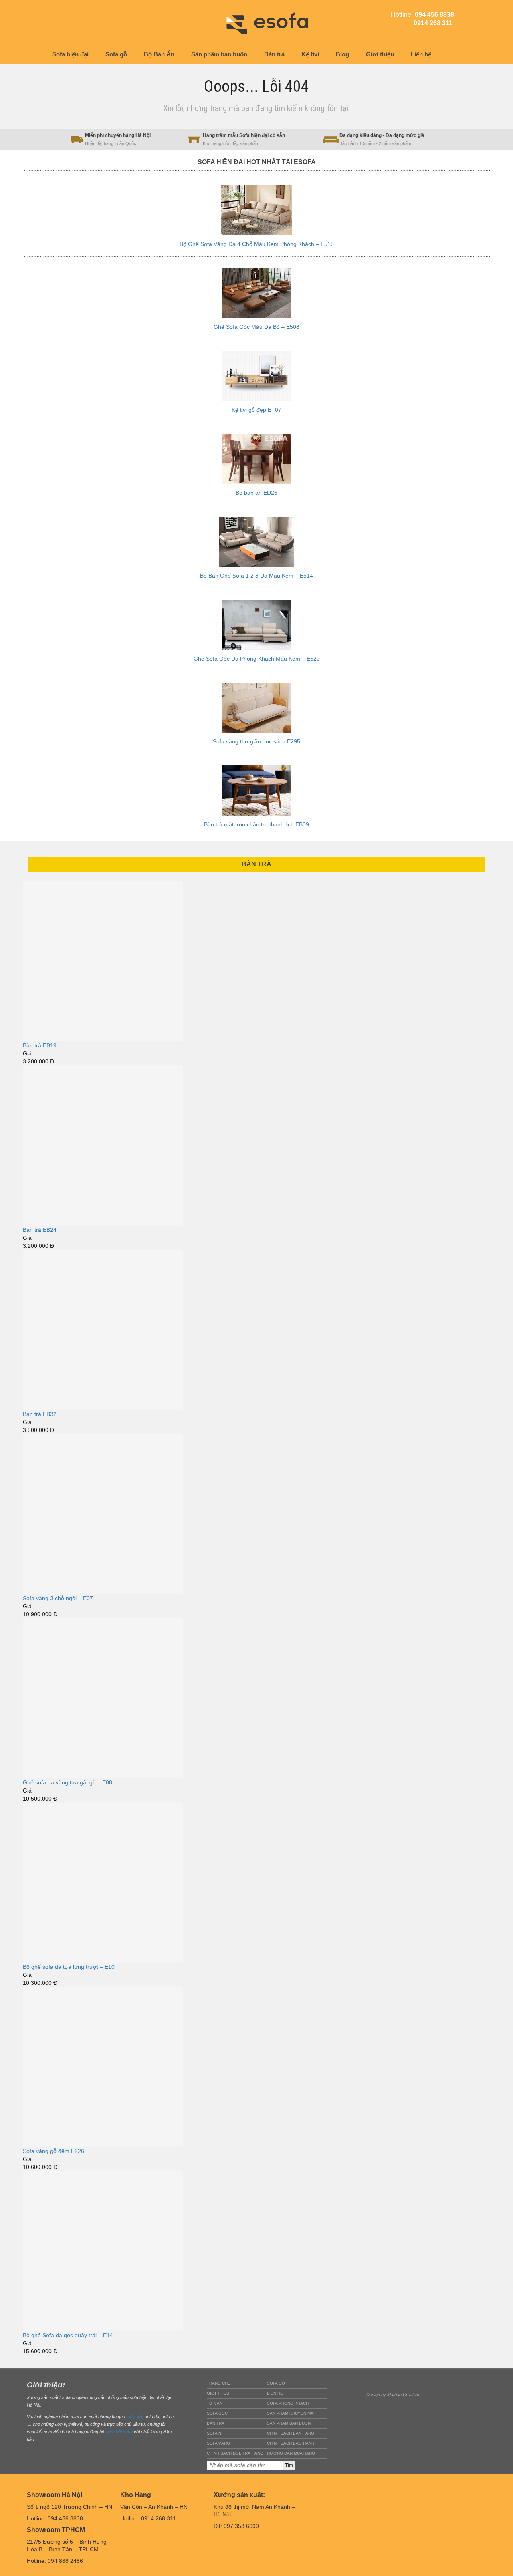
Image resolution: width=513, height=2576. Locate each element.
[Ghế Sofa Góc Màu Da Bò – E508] (256, 293)
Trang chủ (219, 2383)
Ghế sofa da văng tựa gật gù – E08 (68, 1782)
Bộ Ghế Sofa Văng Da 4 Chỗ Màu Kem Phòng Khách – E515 (257, 244)
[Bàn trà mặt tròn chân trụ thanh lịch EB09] (256, 791)
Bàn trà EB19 (40, 1045)
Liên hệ (275, 2393)
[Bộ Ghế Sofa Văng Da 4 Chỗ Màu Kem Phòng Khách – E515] (256, 210)
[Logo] (273, 22)
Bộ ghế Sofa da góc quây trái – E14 (68, 2335)
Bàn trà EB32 (40, 1414)
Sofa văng (218, 2443)
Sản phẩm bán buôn (289, 2423)
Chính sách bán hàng (291, 2433)
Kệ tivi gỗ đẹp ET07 (256, 410)
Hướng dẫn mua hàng (291, 2453)
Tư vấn (215, 2403)
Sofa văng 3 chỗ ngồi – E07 (58, 1598)
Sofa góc (217, 2413)
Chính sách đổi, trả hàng (235, 2453)
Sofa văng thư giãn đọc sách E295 (256, 741)
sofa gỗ (134, 2417)
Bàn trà (216, 2423)
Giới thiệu (218, 2393)
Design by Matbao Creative (393, 2395)
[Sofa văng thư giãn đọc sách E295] (256, 708)
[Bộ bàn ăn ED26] (256, 459)
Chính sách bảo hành (291, 2443)
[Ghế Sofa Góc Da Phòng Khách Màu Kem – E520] (256, 625)
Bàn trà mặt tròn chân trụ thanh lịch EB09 (256, 824)
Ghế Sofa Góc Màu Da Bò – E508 (256, 327)
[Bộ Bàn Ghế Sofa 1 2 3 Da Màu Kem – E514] (256, 542)
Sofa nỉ (215, 2433)
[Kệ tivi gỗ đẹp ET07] (256, 376)
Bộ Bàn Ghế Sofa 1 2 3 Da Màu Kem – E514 (256, 576)
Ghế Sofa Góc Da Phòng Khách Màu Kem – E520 (257, 659)
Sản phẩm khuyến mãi (291, 2413)
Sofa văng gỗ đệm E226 (54, 2151)
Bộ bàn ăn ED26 (256, 493)
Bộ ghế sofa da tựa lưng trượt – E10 (69, 1967)
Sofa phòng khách (288, 2403)
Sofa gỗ (276, 2383)
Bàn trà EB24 (40, 1230)
